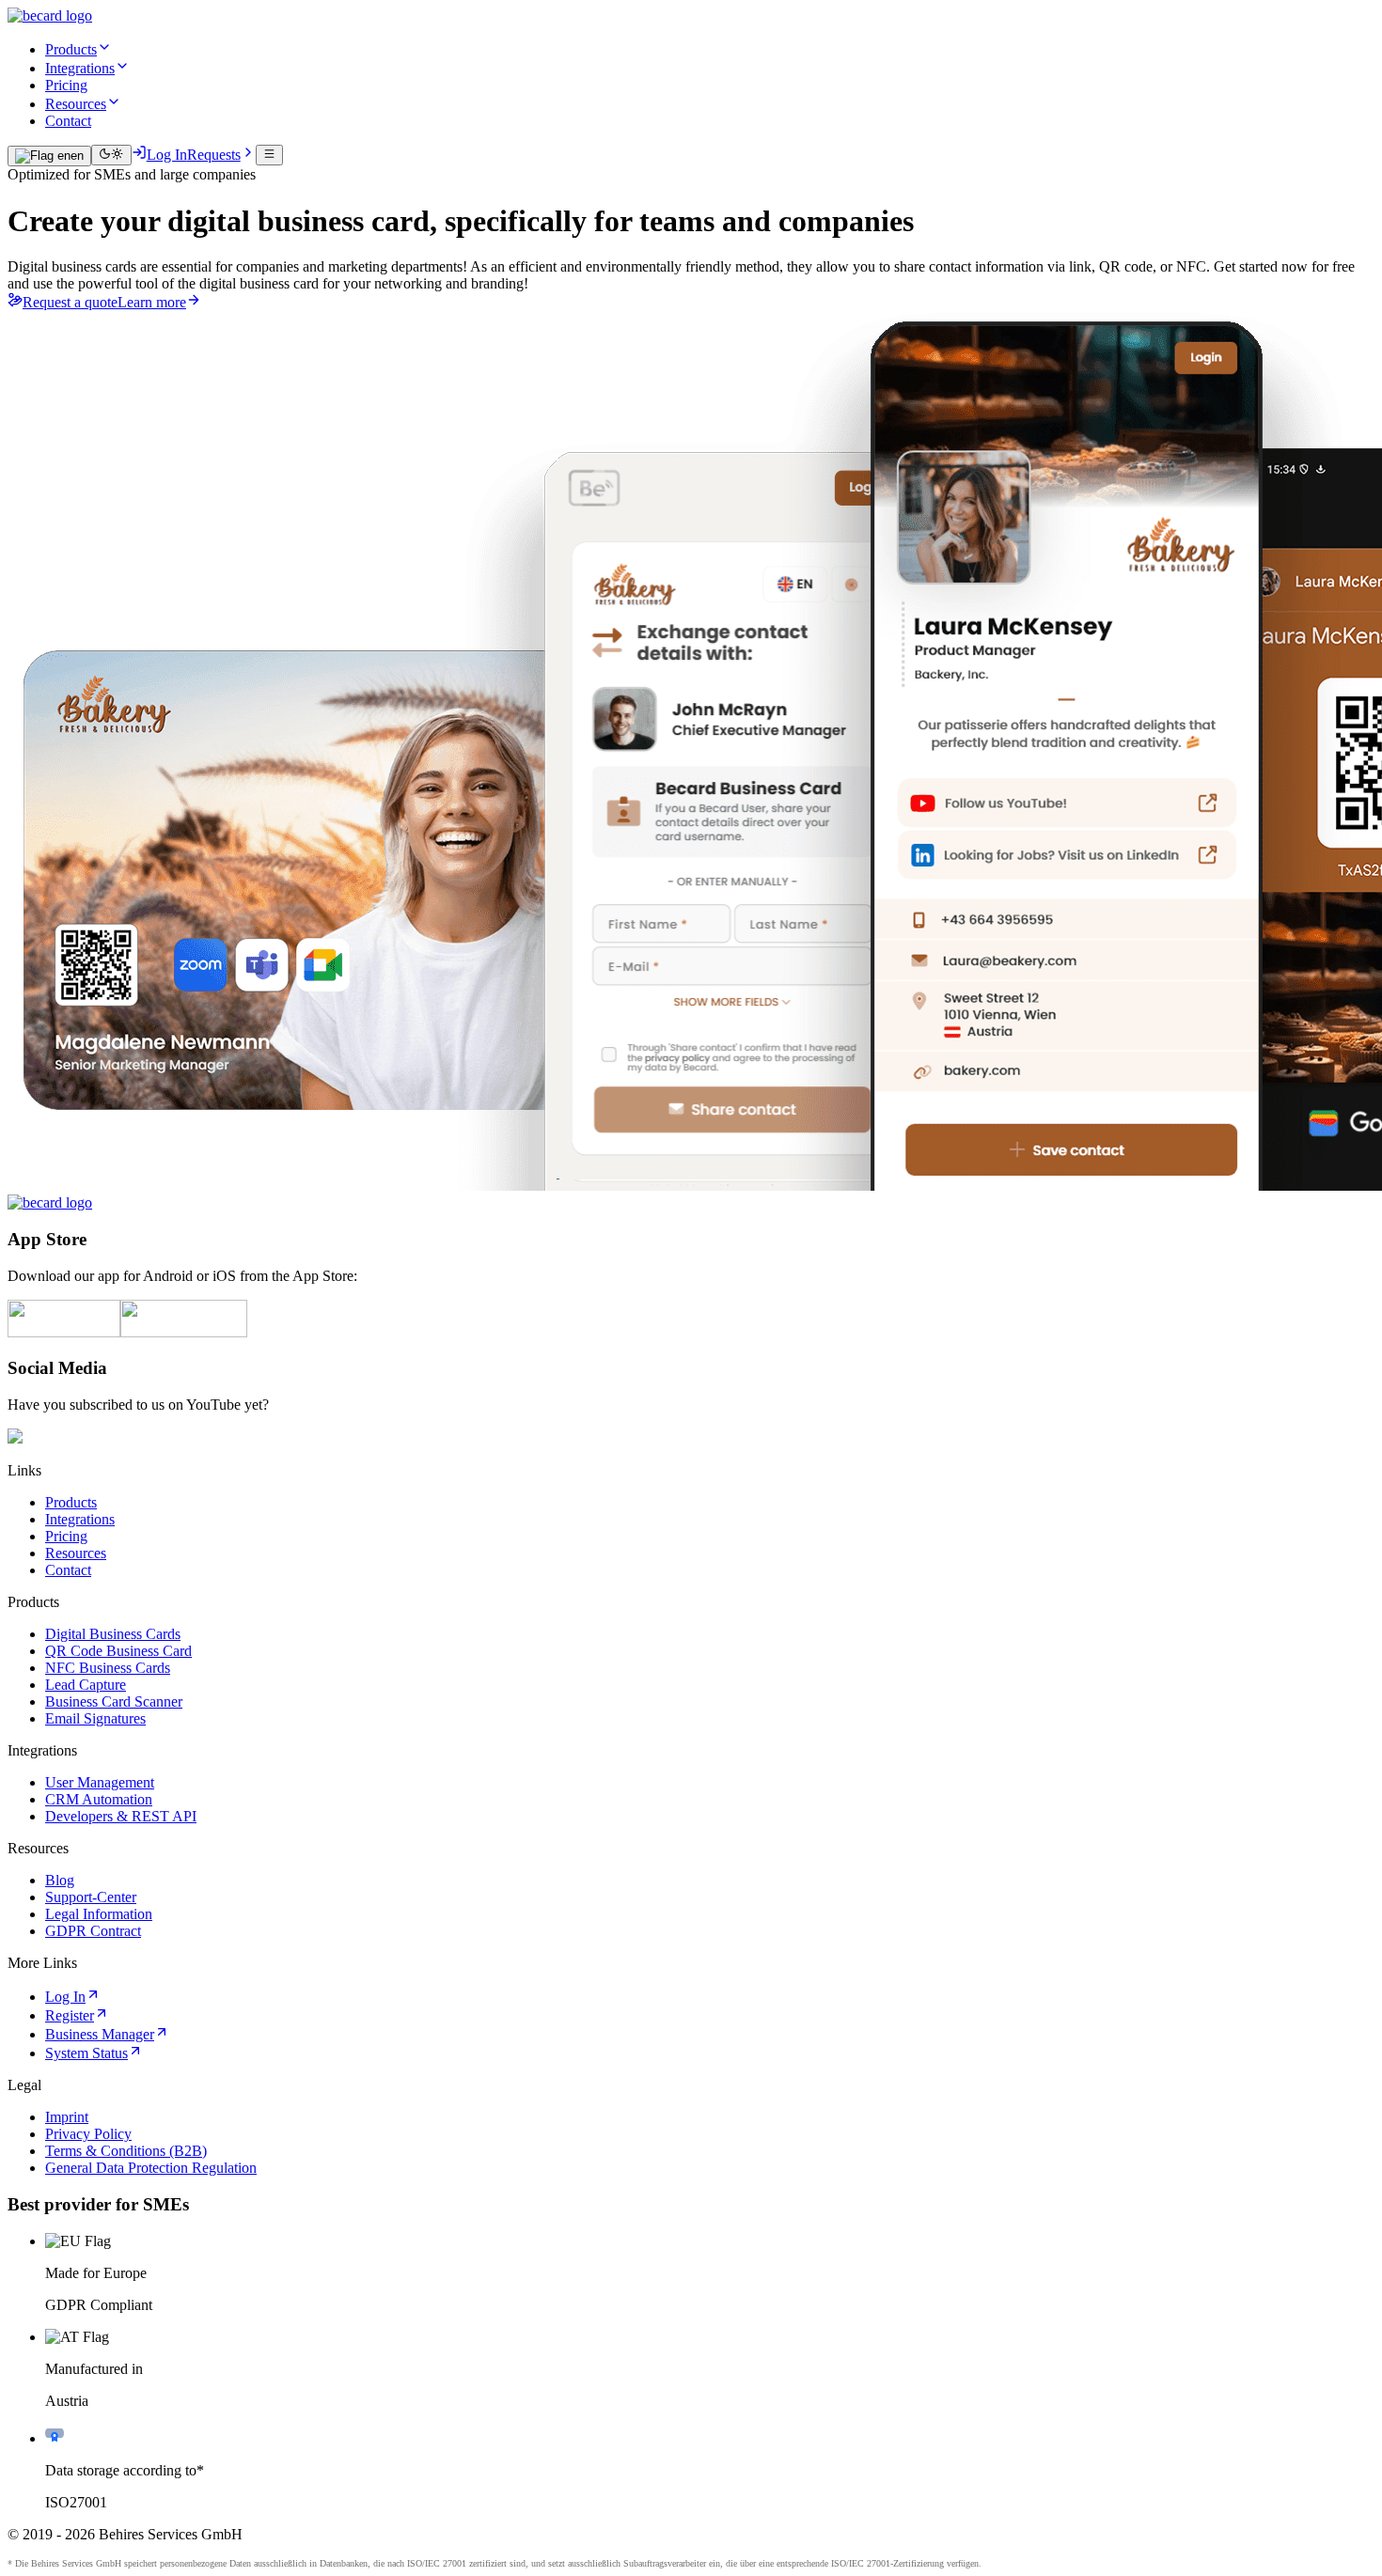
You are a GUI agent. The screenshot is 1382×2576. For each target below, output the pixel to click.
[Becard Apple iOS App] (64, 1332)
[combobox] (49, 156)
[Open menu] (269, 155)
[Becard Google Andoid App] (184, 1332)
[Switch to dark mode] (111, 155)
